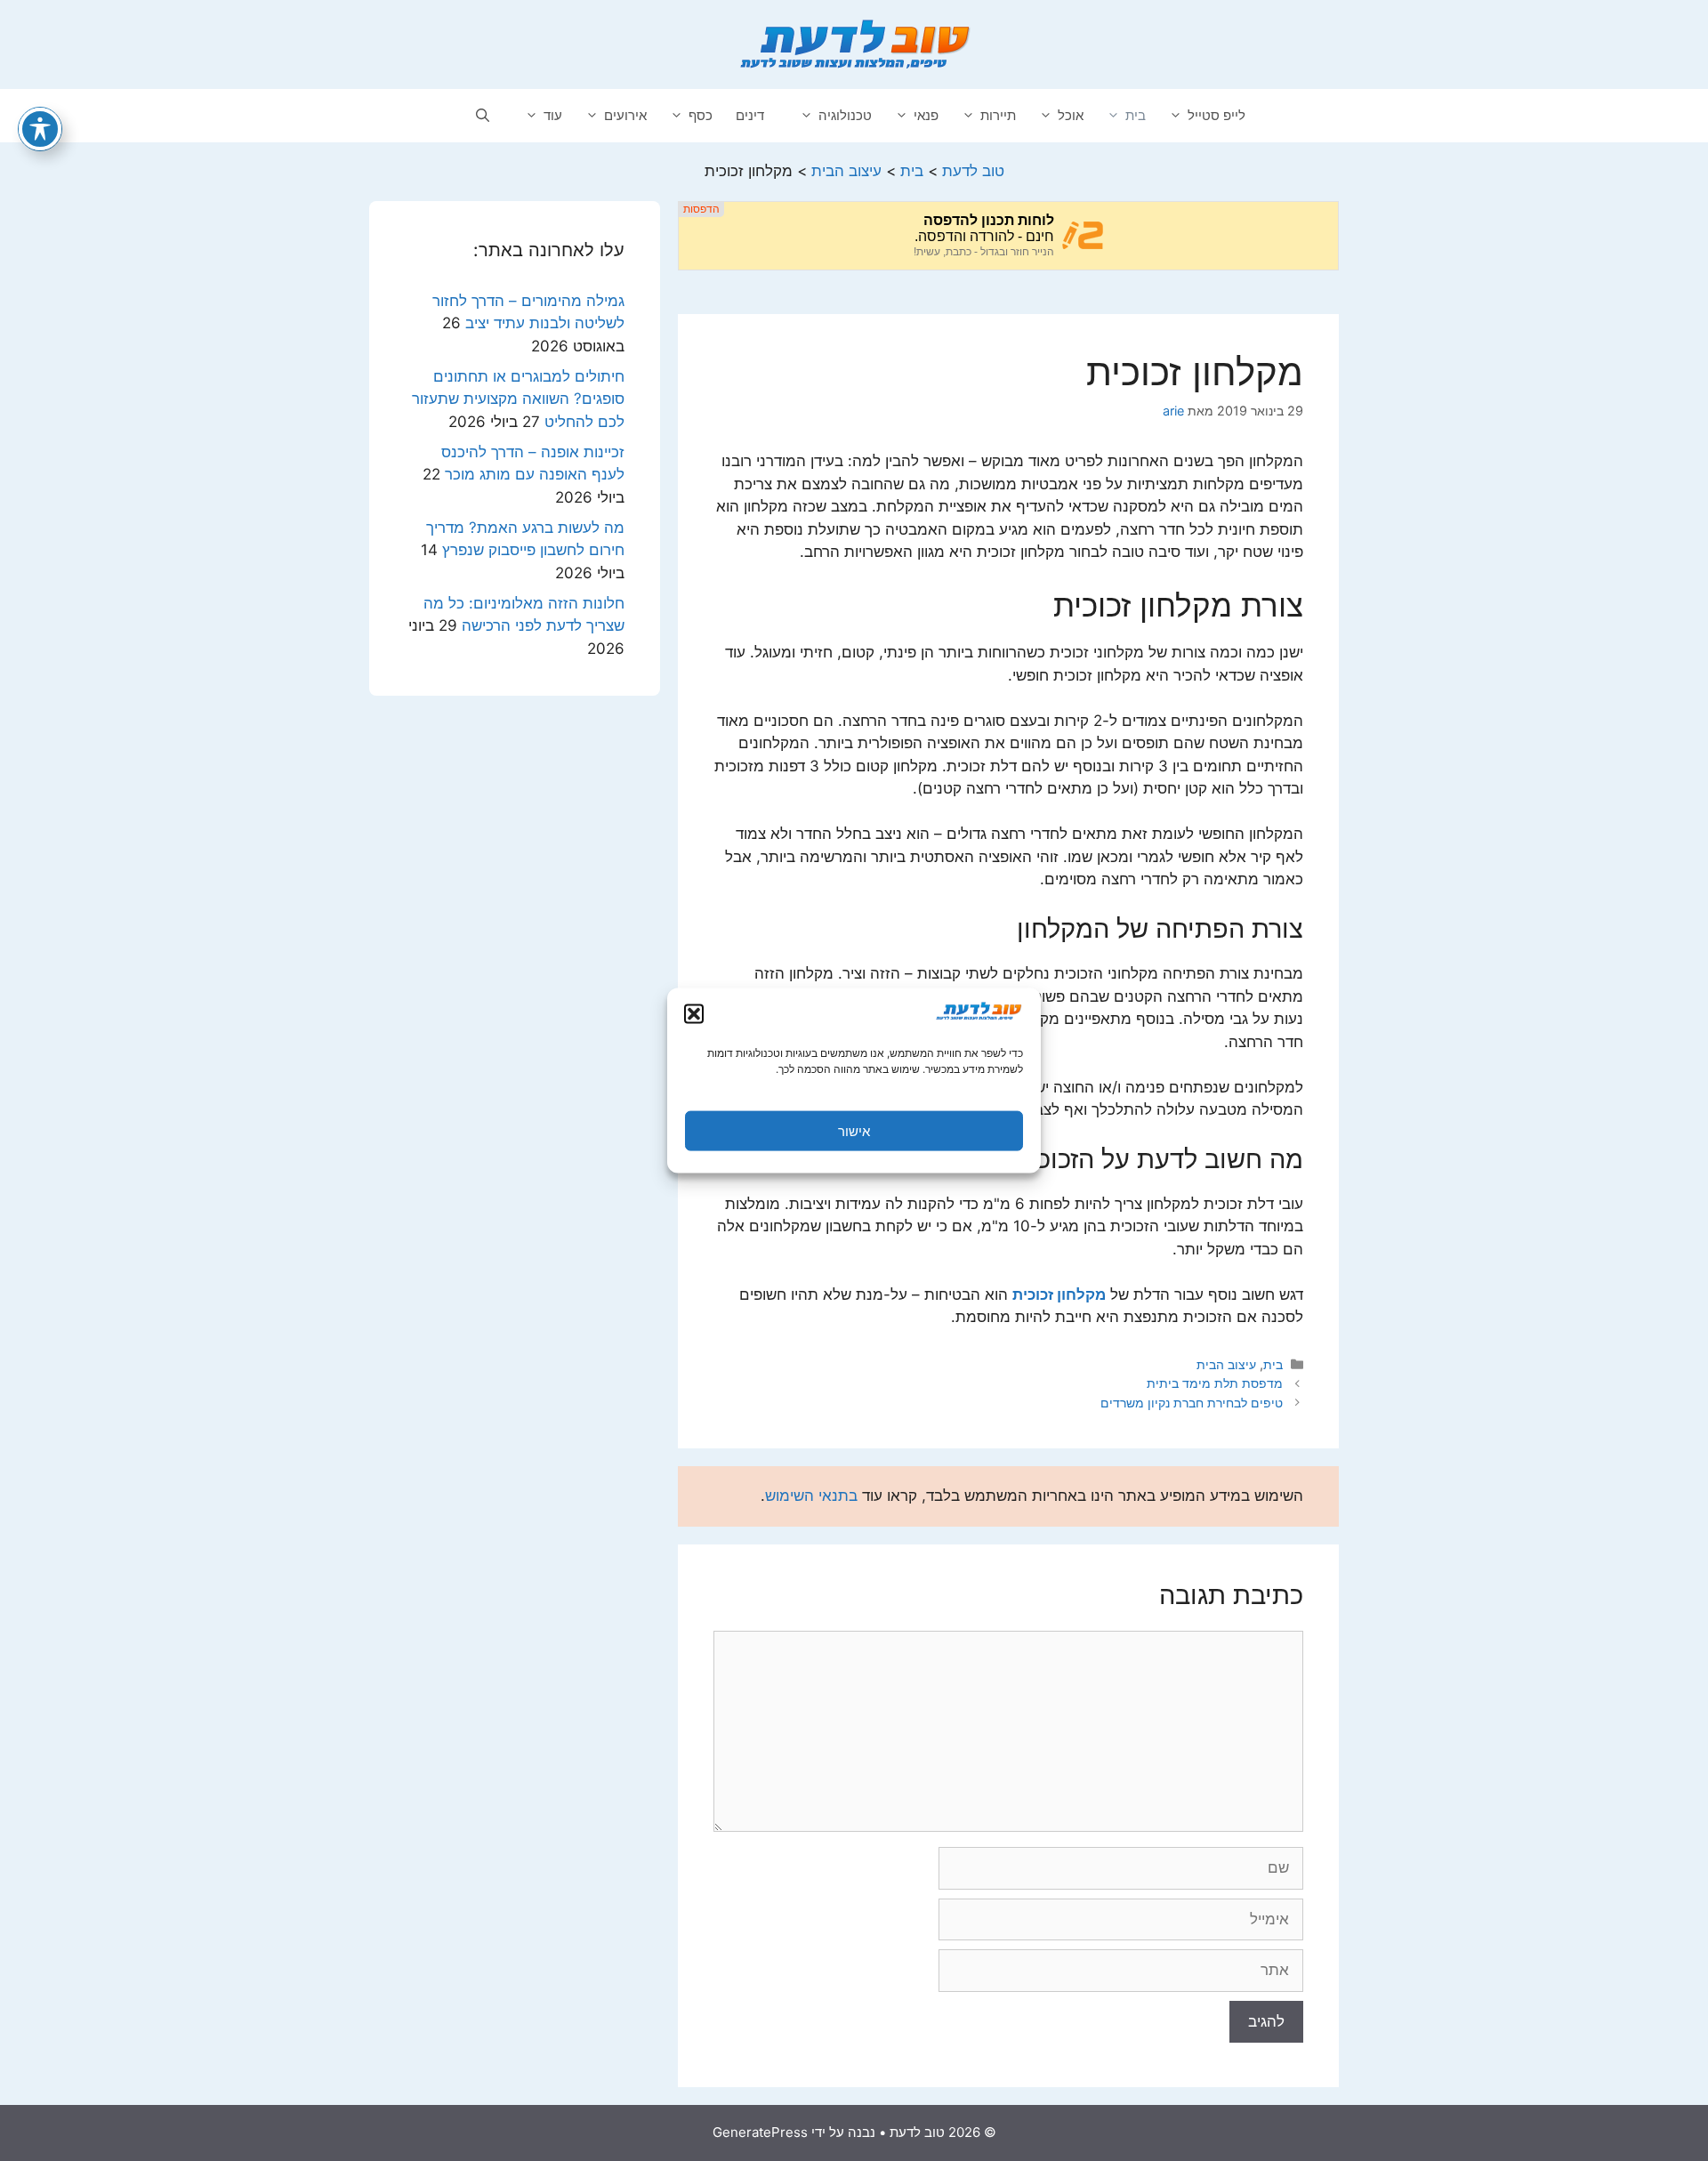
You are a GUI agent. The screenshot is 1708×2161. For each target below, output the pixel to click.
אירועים (625, 115)
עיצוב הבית (1226, 1364)
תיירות (998, 115)
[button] (694, 1014)
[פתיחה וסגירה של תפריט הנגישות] (40, 129)
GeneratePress (760, 2132)
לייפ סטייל (1217, 115)
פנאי (926, 115)
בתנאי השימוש (811, 1496)
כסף (701, 115)
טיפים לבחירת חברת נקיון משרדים (1192, 1403)
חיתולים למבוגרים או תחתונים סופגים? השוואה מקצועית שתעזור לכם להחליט (518, 399)
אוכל (1071, 115)
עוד (553, 115)
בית (1136, 115)
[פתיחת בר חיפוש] (483, 116)
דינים (750, 115)
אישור (854, 1130)
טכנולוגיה (845, 115)
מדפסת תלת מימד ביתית (1215, 1383)
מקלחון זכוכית (1059, 1294)
